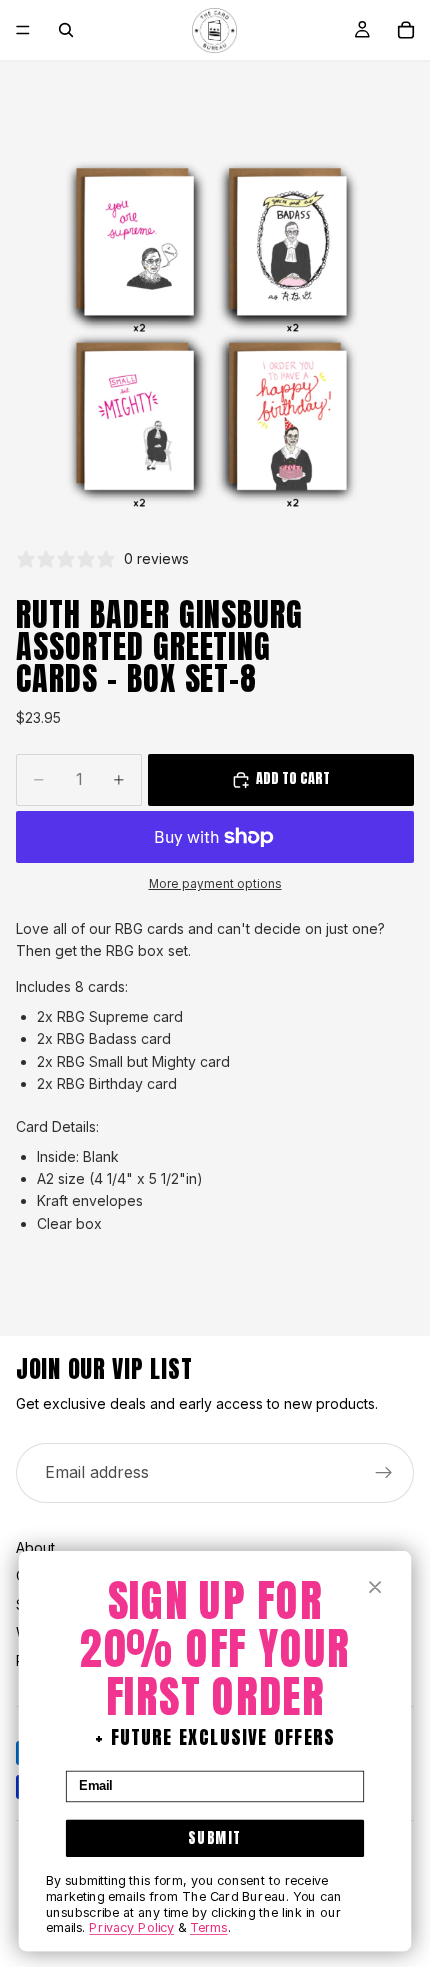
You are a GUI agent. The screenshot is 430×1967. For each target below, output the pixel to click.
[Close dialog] (375, 1587)
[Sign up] (384, 1473)
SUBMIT (215, 1837)
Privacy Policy (131, 1928)
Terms (209, 1928)
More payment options (215, 884)
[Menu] (23, 30)
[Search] (66, 30)
